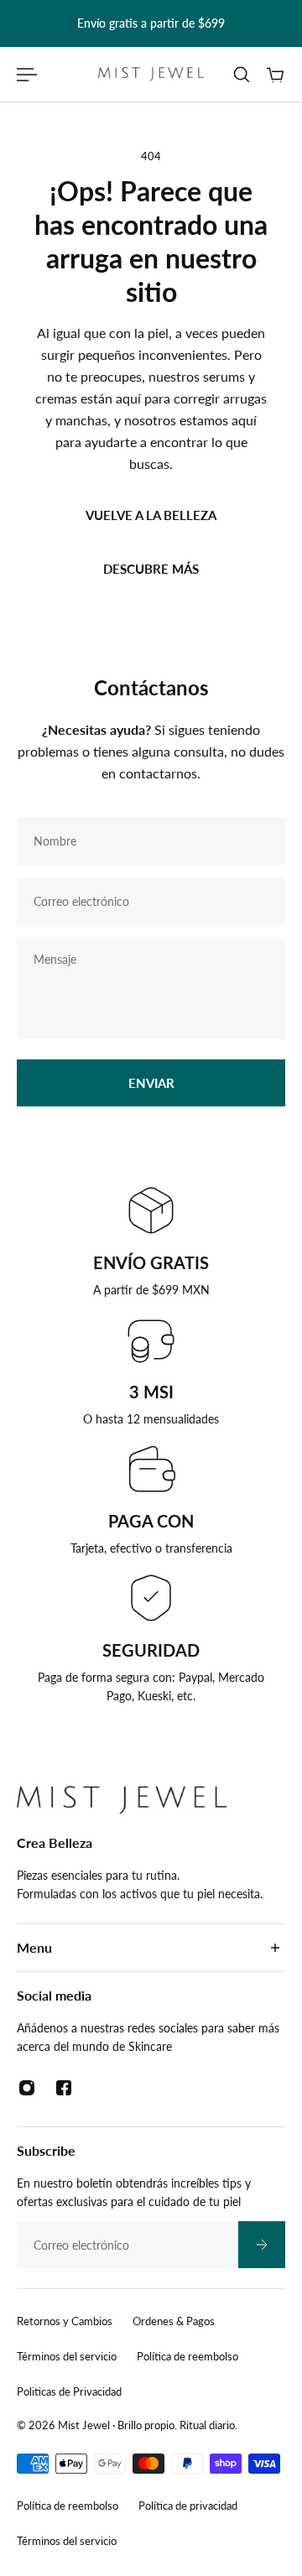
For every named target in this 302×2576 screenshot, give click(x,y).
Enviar (151, 1083)
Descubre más (151, 569)
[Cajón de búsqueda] (242, 75)
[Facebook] (64, 2088)
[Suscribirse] (262, 2245)
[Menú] (27, 75)
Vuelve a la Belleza (151, 515)
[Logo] (151, 74)
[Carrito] (275, 75)
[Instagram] (27, 2088)
